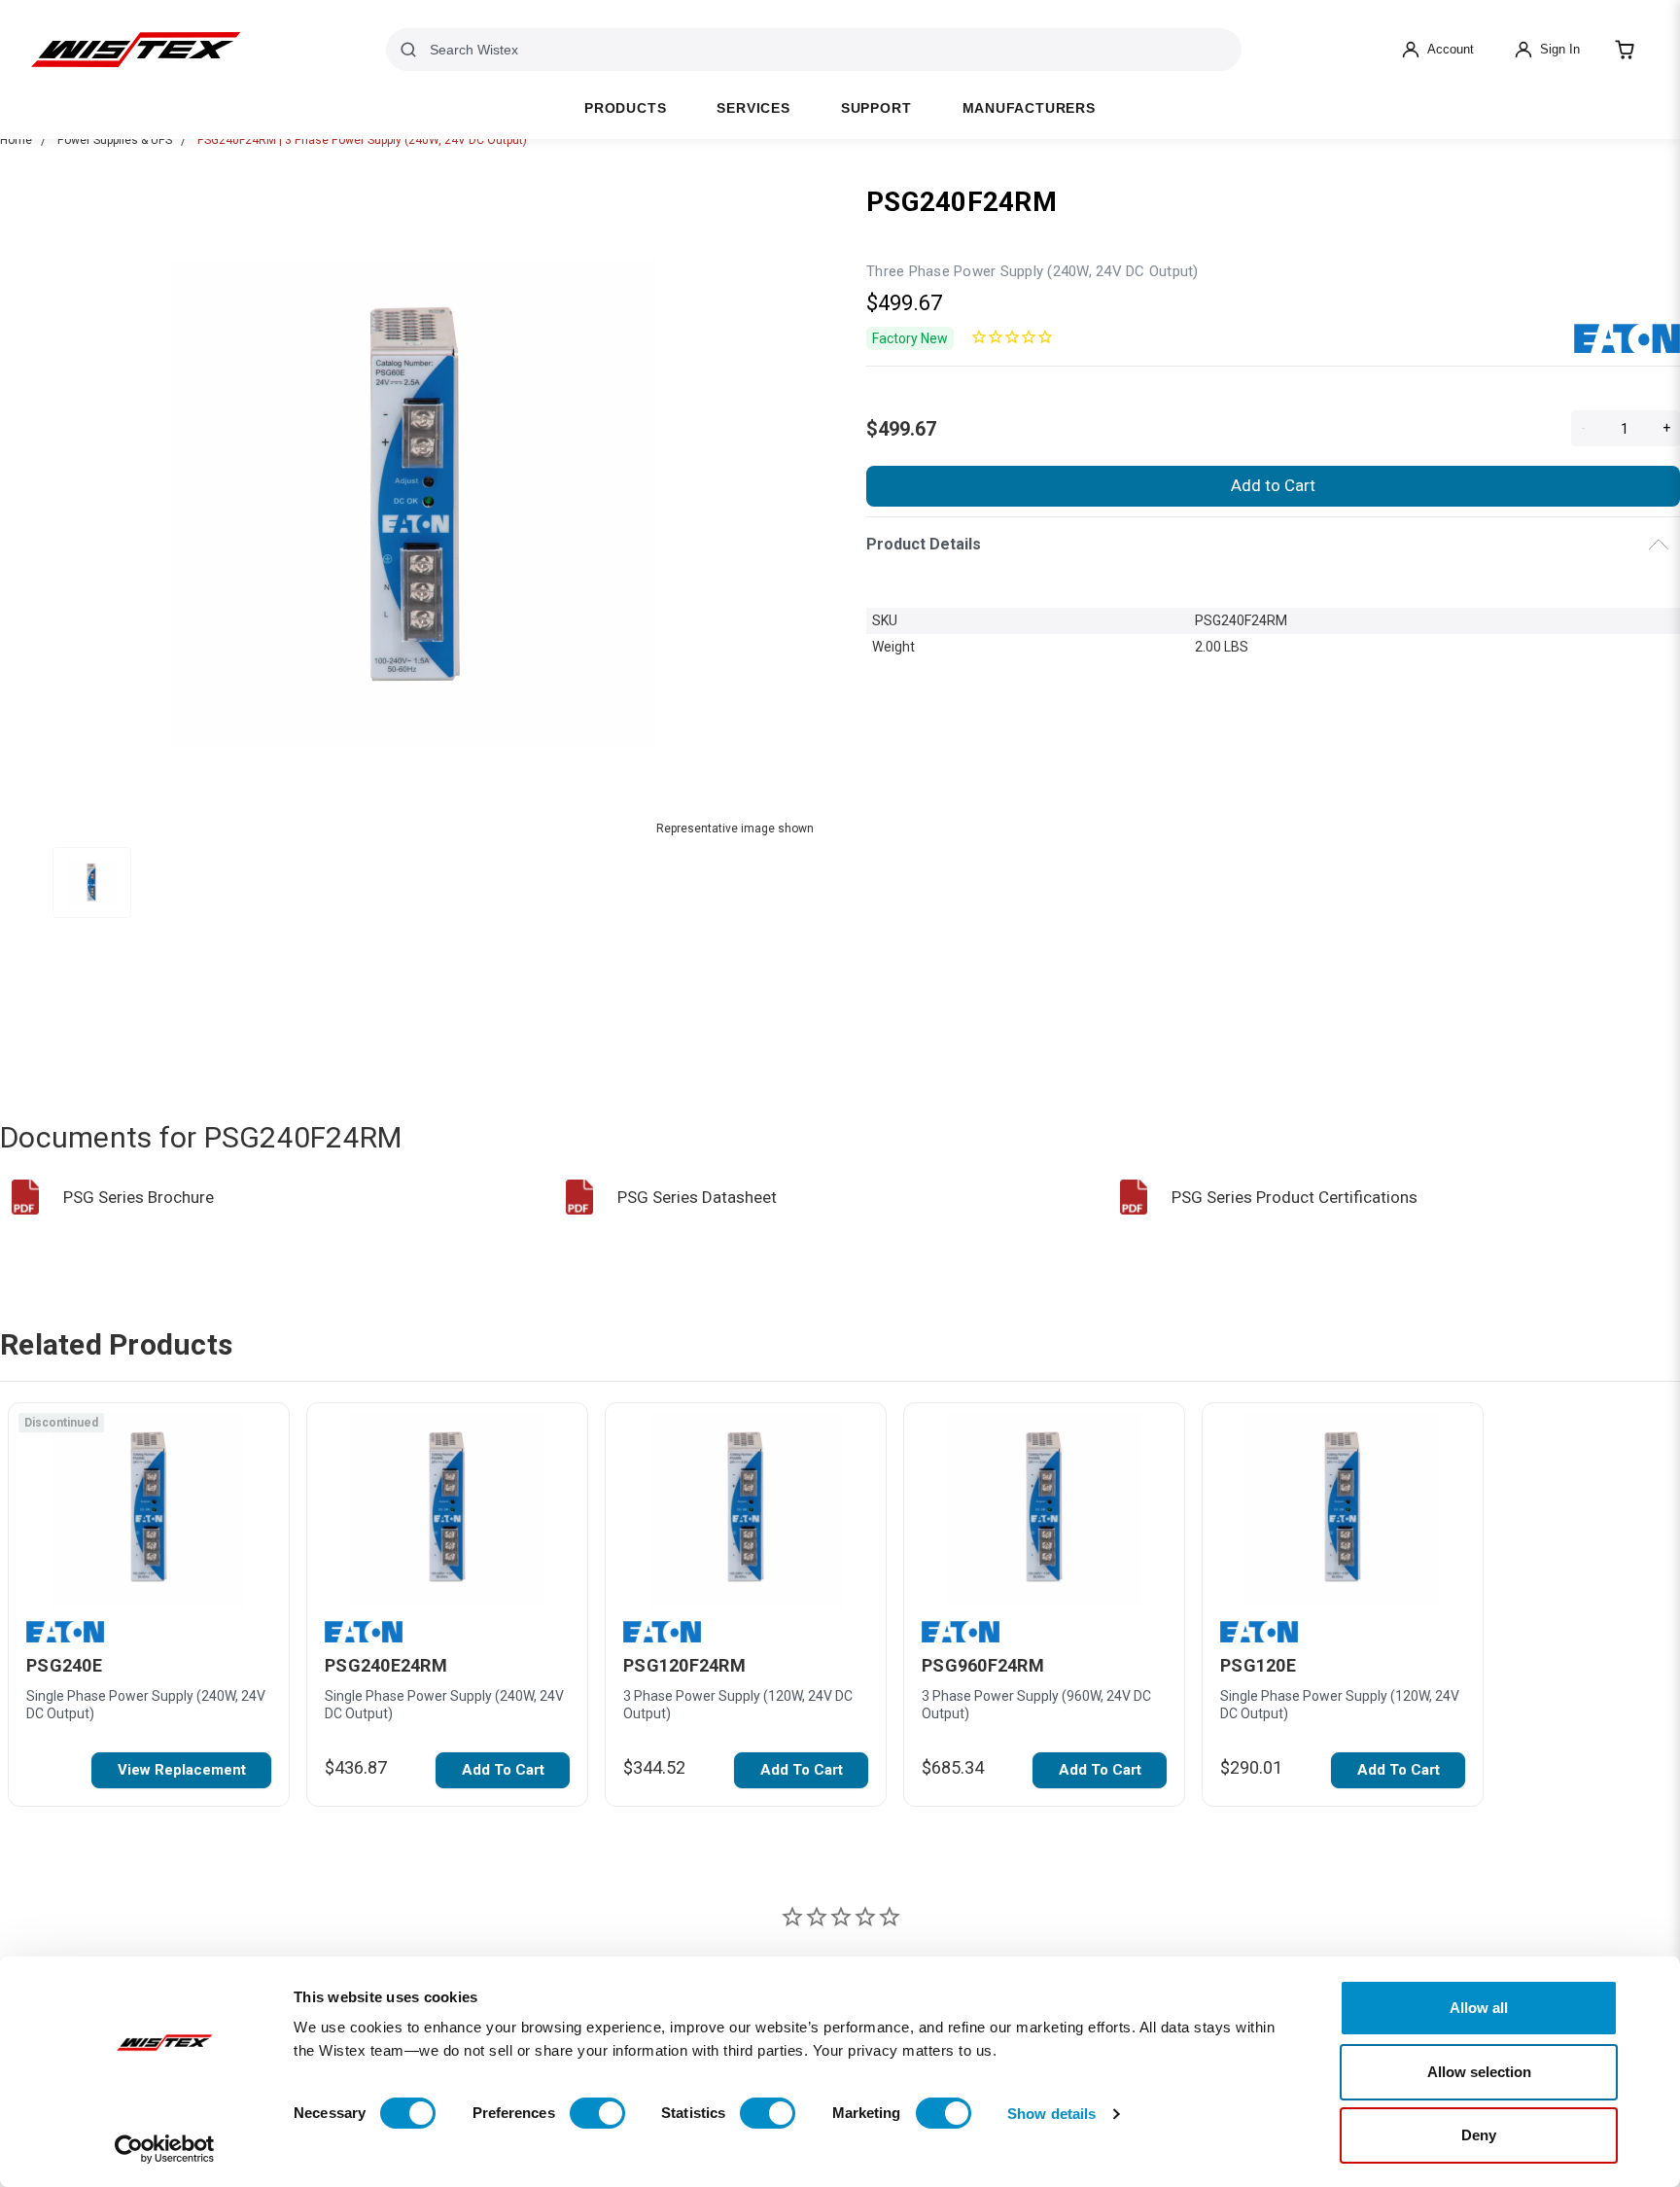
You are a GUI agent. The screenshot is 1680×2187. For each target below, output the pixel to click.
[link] (181, 1770)
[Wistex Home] (136, 50)
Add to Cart (1273, 485)
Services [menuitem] (753, 108)
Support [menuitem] (876, 108)
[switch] (597, 2113)
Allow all (1479, 2008)
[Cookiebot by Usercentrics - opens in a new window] (165, 2149)
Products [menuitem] (625, 108)
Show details (1051, 2114)
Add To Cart (503, 1770)
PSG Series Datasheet (697, 1197)
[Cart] (1625, 50)
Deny (1479, 2135)
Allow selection (1479, 2072)
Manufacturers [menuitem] (1029, 108)
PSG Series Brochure (139, 1197)
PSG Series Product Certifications (1295, 1197)
